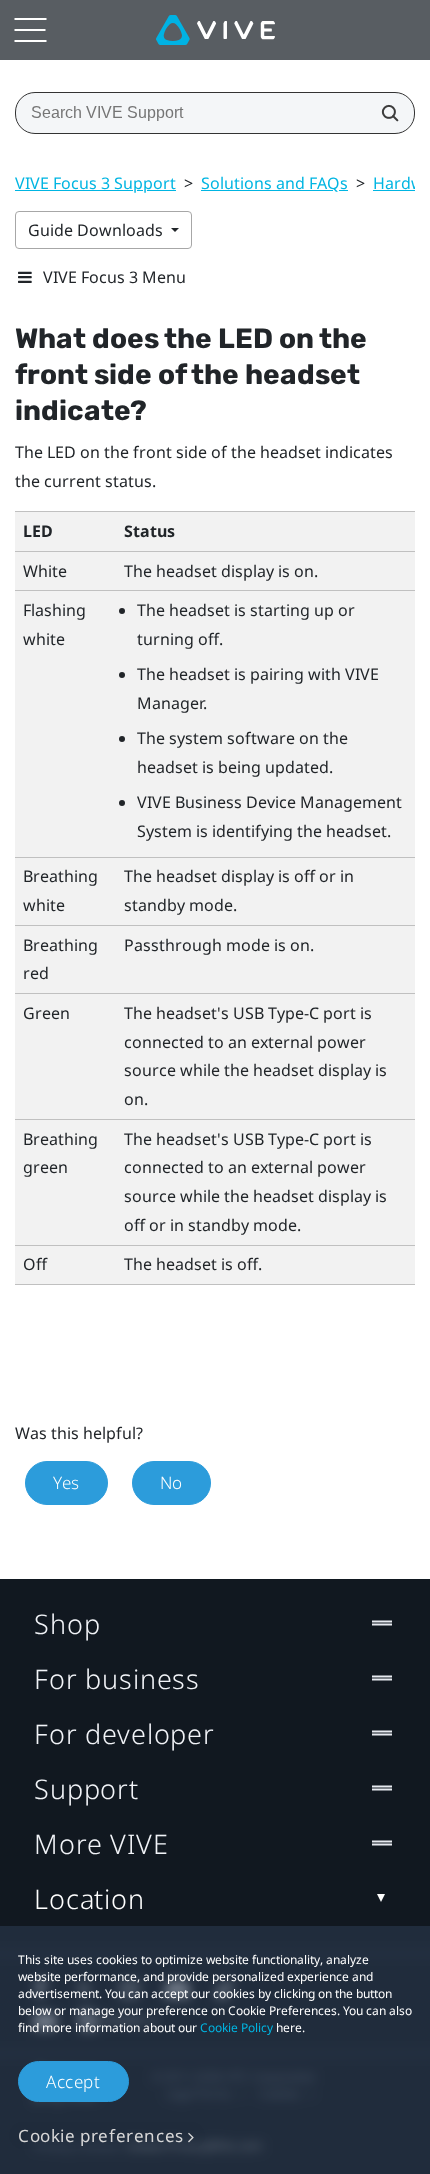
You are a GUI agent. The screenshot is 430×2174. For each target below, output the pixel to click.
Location (89, 1898)
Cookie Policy (236, 2027)
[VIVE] (215, 30)
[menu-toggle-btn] (30, 30)
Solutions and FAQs (274, 183)
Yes (66, 1482)
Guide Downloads (97, 230)
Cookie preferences (101, 2135)
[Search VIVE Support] (384, 113)
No (171, 1482)
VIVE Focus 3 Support (95, 183)
